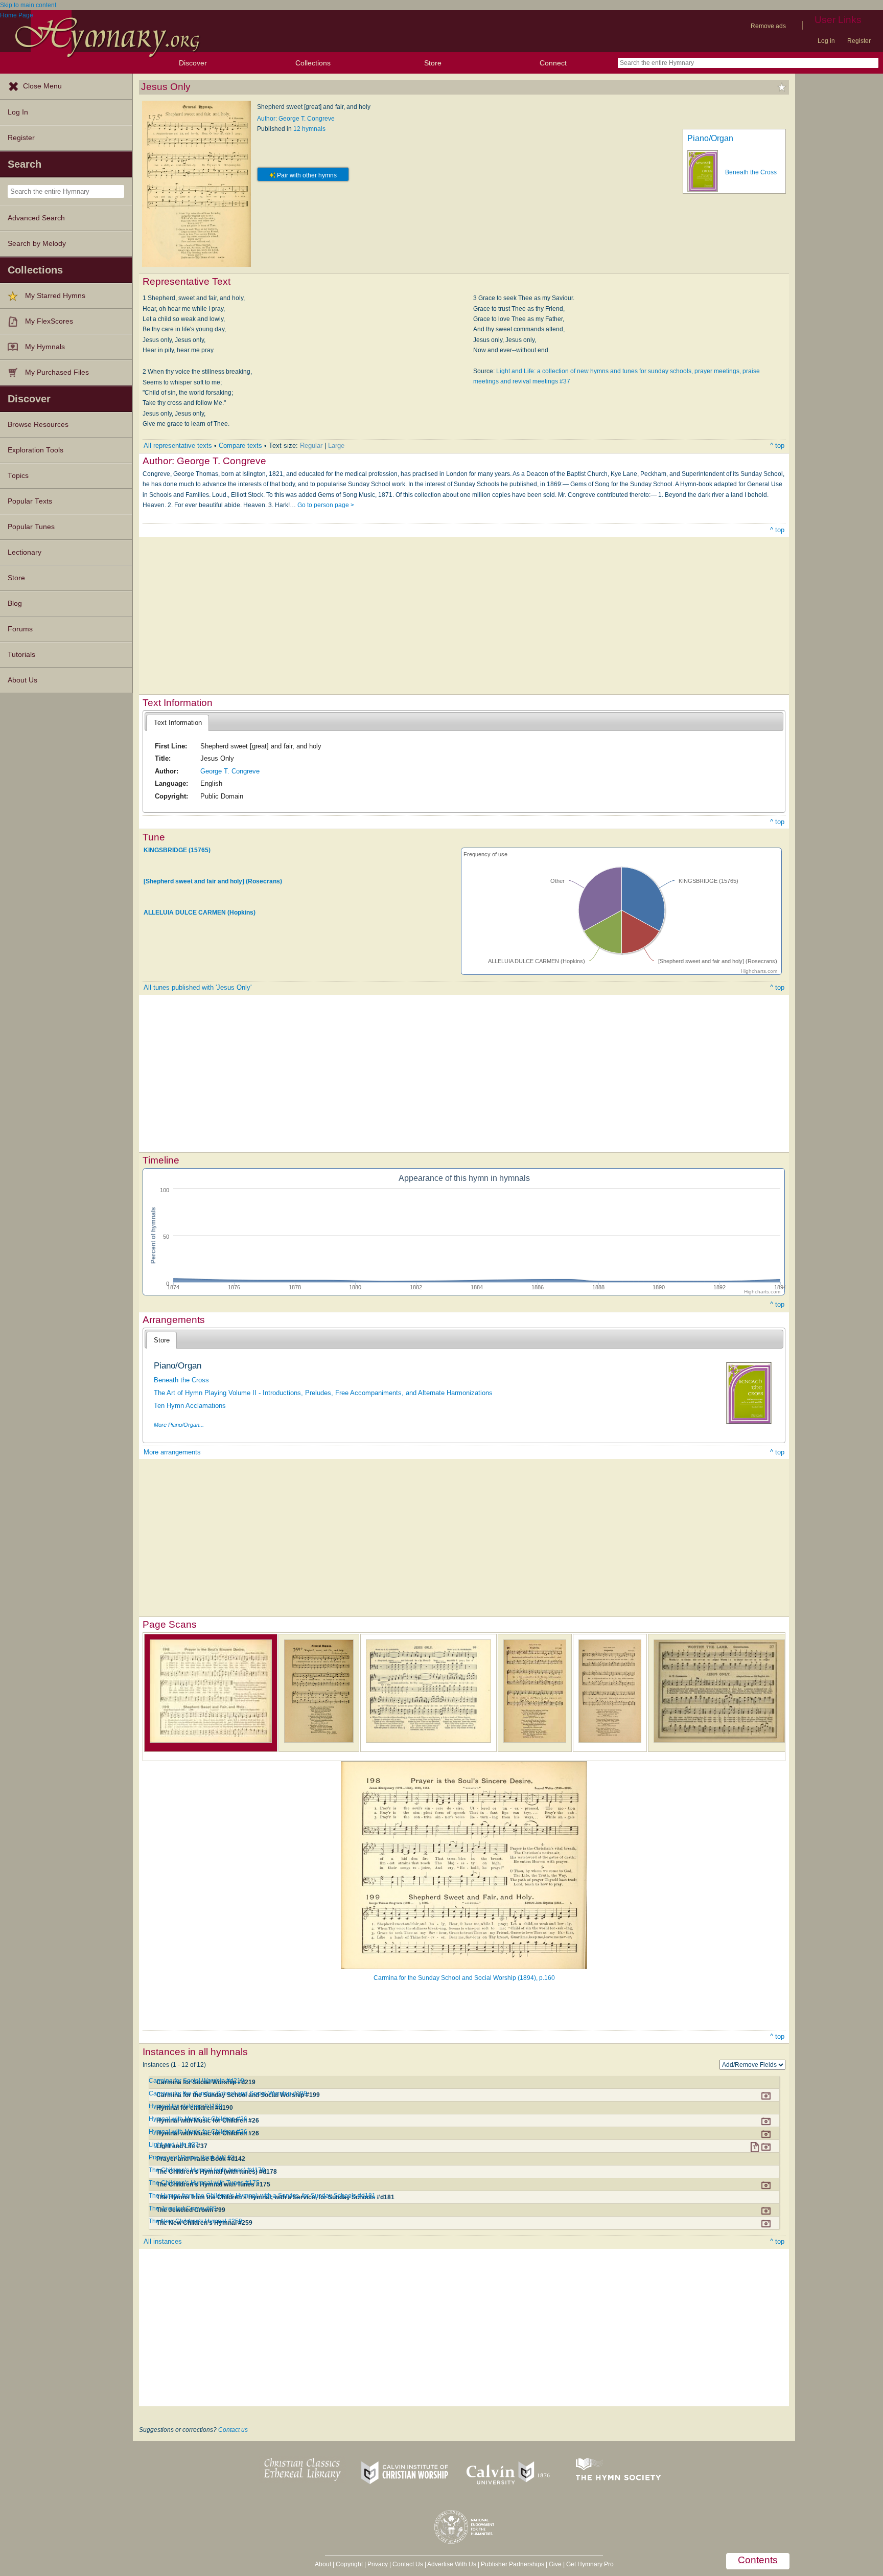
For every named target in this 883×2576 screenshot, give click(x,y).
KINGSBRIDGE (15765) (177, 850)
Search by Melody (37, 244)
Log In (18, 112)
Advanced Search (36, 218)
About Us (22, 680)
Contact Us (408, 2564)
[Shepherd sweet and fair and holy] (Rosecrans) (213, 881)
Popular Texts (30, 501)
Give (555, 2564)
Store (433, 63)
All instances (163, 2241)
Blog (15, 603)
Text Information (178, 723)
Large (336, 446)
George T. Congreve (230, 771)
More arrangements (172, 1452)
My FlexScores (49, 321)
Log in (826, 41)
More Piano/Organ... (179, 1425)
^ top (777, 446)
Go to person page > (326, 505)
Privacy (378, 2564)
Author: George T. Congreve (296, 119)
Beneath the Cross (751, 172)
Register (859, 41)
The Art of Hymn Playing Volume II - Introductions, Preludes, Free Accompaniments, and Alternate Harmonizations (323, 1393)
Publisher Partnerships (513, 2564)
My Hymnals (45, 347)
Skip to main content (28, 5)
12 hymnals (309, 129)
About (323, 2564)
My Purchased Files (57, 372)
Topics (18, 476)
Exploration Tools (36, 450)
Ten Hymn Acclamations (190, 1406)
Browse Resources (38, 425)
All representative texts (178, 446)
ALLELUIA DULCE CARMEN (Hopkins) (200, 913)
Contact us (233, 2430)
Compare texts (240, 446)
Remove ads (768, 26)
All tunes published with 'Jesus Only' (197, 987)
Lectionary (25, 552)
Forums (20, 629)
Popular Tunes (31, 527)
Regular (311, 446)
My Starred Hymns (55, 296)
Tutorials (21, 655)
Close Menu (42, 86)
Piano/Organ (710, 138)
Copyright (349, 2564)
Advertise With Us (452, 2564)
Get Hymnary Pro (590, 2564)
